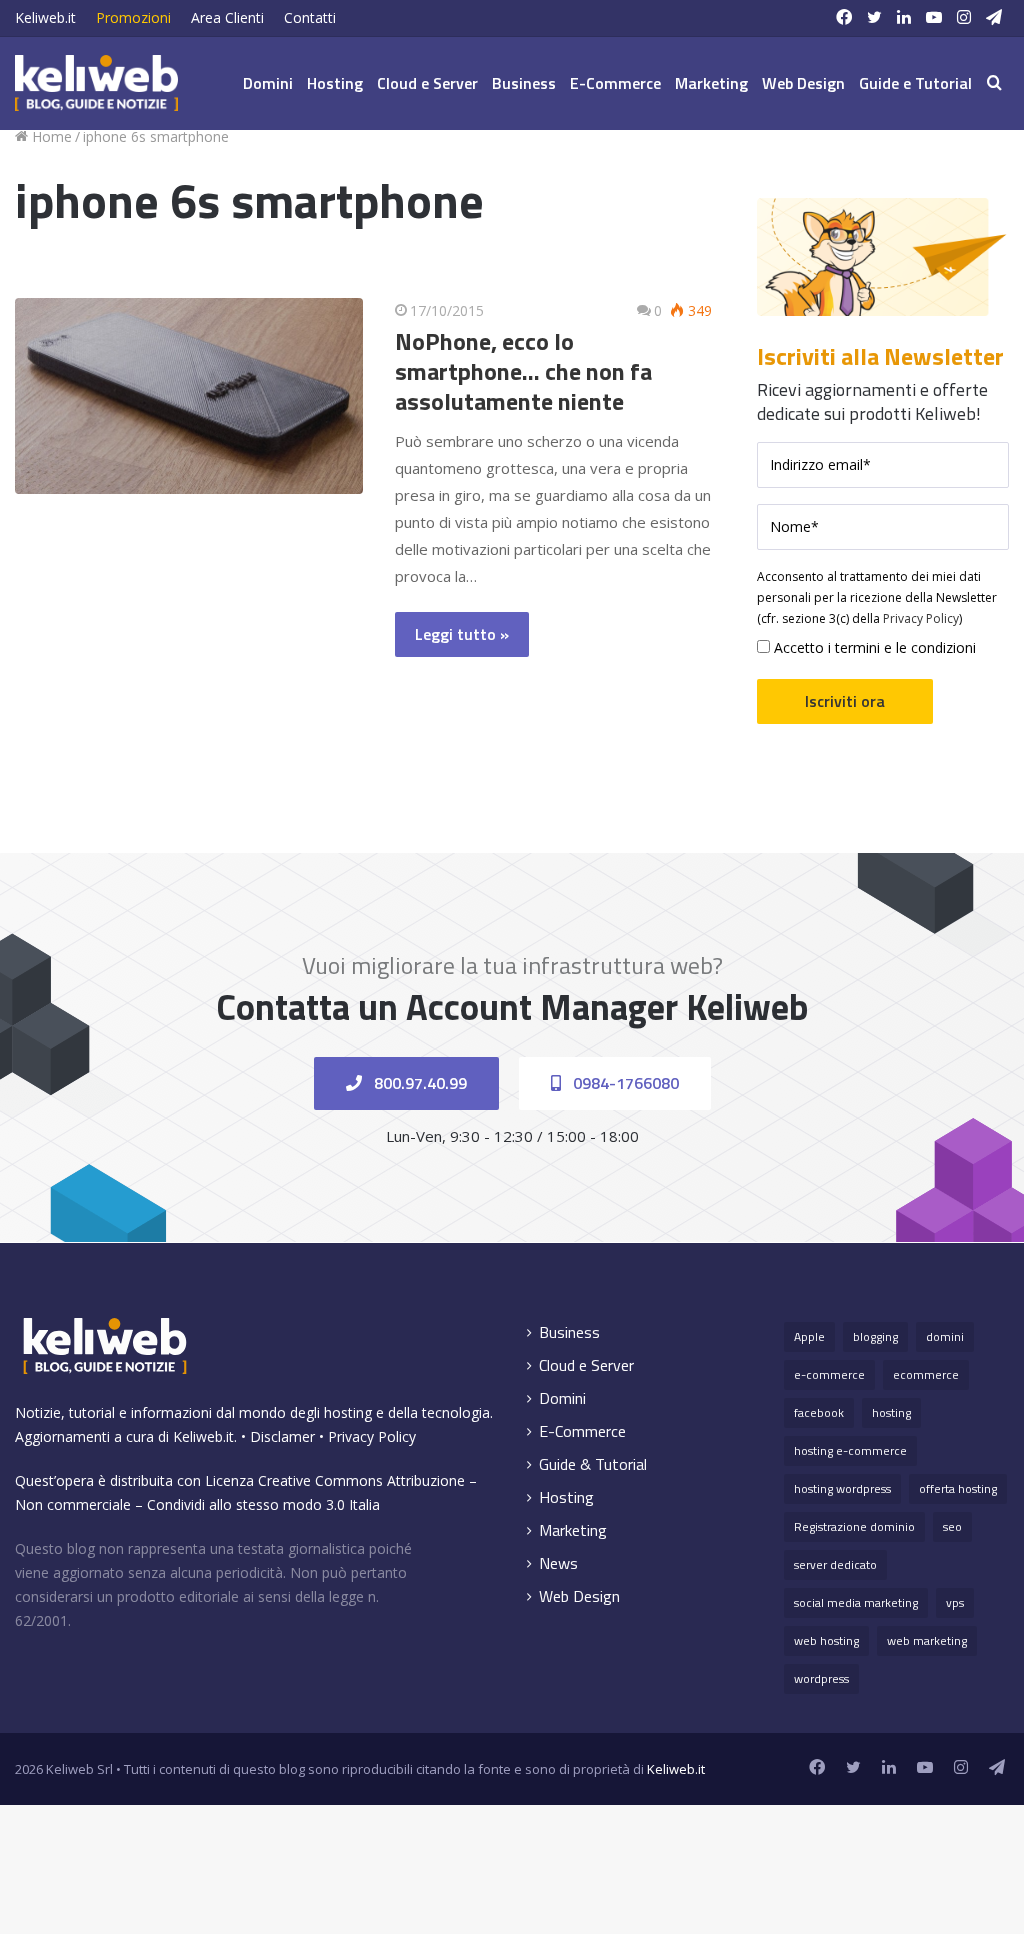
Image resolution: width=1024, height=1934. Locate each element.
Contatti (310, 17)
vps (955, 1602)
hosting (891, 1412)
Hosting (335, 83)
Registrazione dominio (854, 1526)
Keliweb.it (45, 17)
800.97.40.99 (418, 1083)
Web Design (803, 83)
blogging (875, 1336)
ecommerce (926, 1374)
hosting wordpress (842, 1488)
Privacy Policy (921, 618)
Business (524, 83)
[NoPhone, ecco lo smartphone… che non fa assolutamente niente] (189, 396)
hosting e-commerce (850, 1450)
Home (50, 136)
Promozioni (133, 17)
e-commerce (829, 1374)
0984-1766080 (624, 1083)
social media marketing (856, 1602)
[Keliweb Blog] (96, 83)
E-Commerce (615, 83)
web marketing (927, 1640)
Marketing (711, 83)
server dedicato (835, 1564)
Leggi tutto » (462, 634)
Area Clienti (227, 17)
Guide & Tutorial (593, 1464)
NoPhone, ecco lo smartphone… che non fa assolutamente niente (523, 371)
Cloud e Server (427, 83)
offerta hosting (958, 1488)
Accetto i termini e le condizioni (873, 647)
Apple (809, 1336)
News (558, 1563)
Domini (268, 83)
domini (945, 1336)
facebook (819, 1412)
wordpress (821, 1678)
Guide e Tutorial (915, 83)
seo (952, 1526)
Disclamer (282, 1436)
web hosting (826, 1640)
